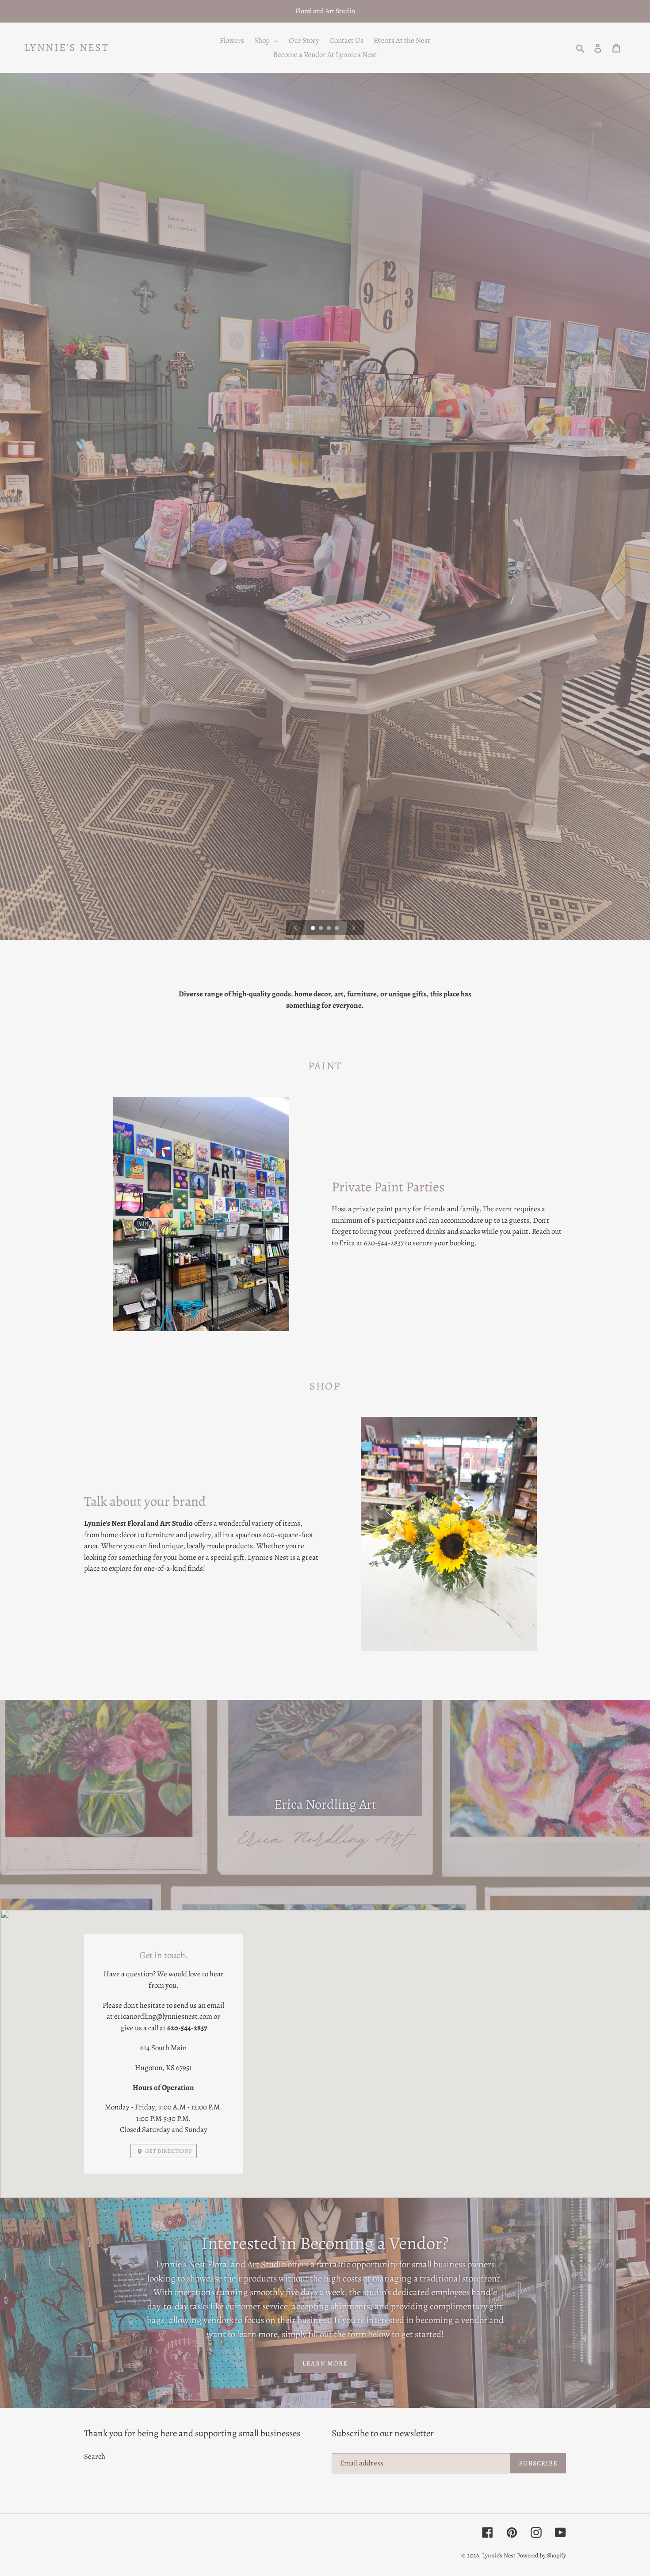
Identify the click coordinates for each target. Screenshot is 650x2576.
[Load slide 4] (337, 929)
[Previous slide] (296, 928)
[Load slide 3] (329, 929)
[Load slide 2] (321, 929)
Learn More (325, 2363)
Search (95, 2456)
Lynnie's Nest (67, 48)
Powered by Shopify (541, 2555)
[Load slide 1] (314, 929)
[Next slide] (354, 928)
